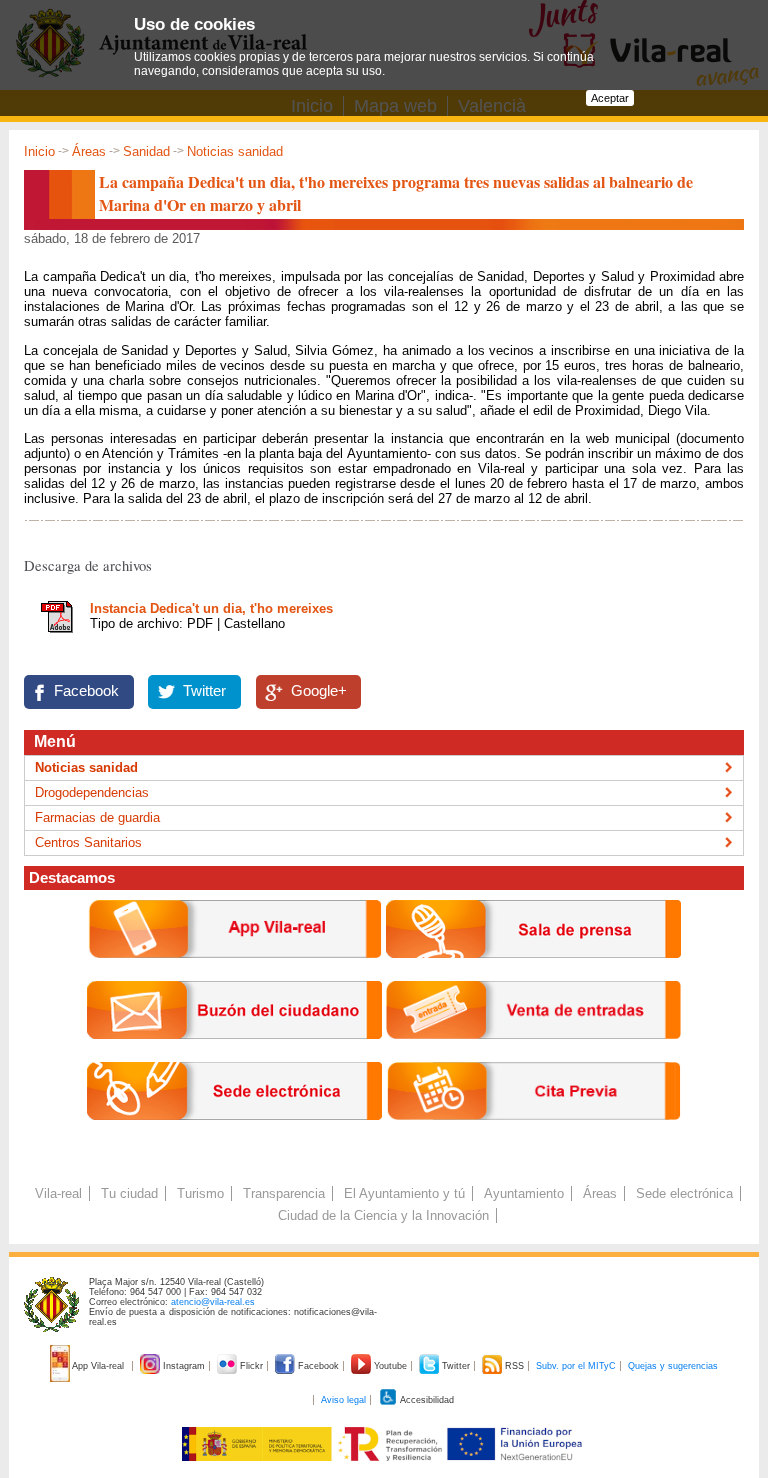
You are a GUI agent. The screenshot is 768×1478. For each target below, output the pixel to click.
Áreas (89, 151)
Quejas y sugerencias (673, 1366)
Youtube (390, 1366)
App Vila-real (98, 1366)
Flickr (251, 1366)
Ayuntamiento (524, 1193)
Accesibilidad (426, 1400)
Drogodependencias (92, 792)
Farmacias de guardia (97, 817)
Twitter (204, 691)
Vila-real (58, 1193)
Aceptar (610, 98)
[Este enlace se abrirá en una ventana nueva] (234, 1135)
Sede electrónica (684, 1193)
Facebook (86, 691)
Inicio (39, 151)
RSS (514, 1366)
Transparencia (284, 1193)
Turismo (200, 1193)
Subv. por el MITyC (576, 1366)
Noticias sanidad (235, 151)
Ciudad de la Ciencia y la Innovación (383, 1215)
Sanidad (146, 151)
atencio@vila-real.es (213, 1302)
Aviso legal (343, 1400)
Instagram (184, 1366)
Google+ (319, 691)
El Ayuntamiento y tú (404, 1193)
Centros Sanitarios (88, 842)
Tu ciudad (129, 1193)
